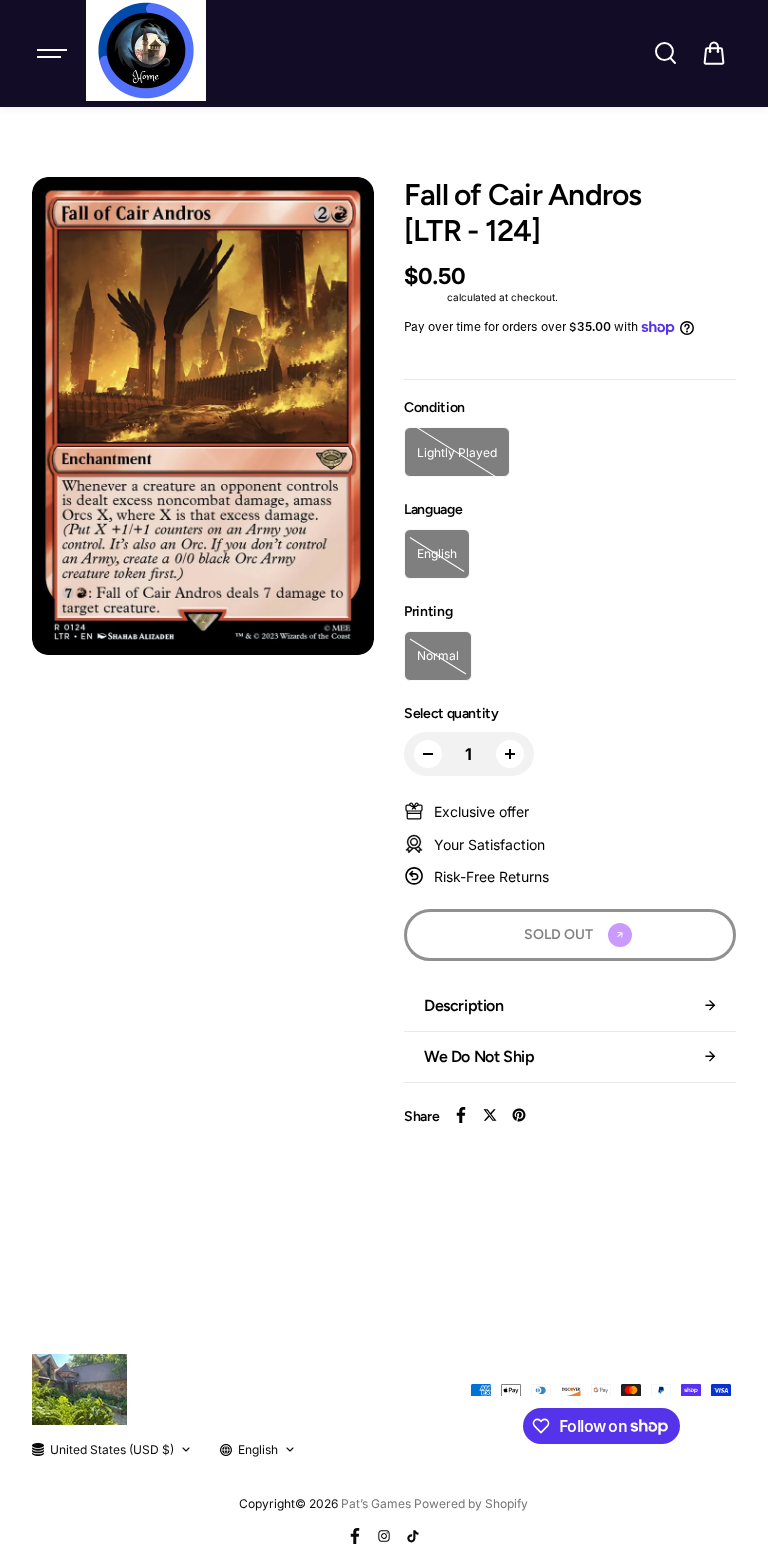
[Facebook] (461, 1115)
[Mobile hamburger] (54, 53)
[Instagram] (384, 1536)
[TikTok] (413, 1536)
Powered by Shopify (471, 1503)
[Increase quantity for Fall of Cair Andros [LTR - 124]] (510, 754)
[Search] (665, 53)
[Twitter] (490, 1115)
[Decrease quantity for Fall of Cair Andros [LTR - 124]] (428, 754)
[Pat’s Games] (146, 50)
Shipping (424, 297)
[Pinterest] (519, 1115)
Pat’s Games (376, 1503)
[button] (714, 53)
